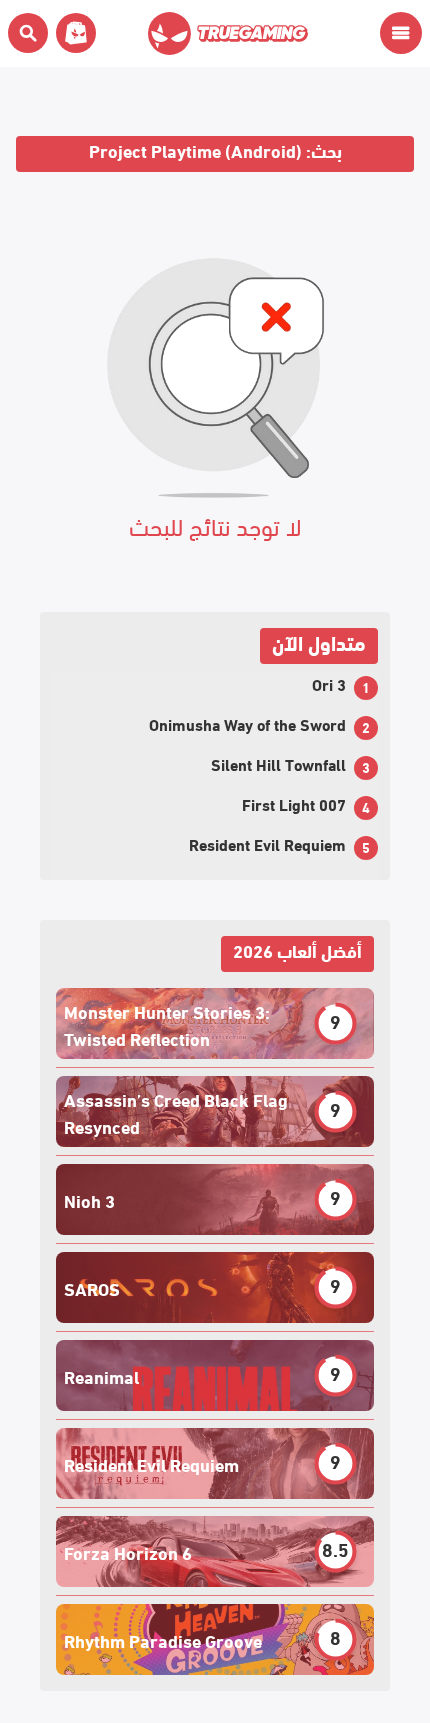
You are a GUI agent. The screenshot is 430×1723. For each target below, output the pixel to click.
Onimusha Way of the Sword (247, 723)
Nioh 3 (89, 1199)
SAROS (92, 1287)
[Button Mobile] (401, 33)
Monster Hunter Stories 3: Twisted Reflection (167, 1024)
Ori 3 (329, 683)
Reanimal (101, 1375)
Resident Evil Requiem (267, 843)
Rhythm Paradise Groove (163, 1639)
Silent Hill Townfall (278, 763)
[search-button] (28, 33)
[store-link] (72, 33)
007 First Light (294, 803)
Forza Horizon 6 (128, 1551)
